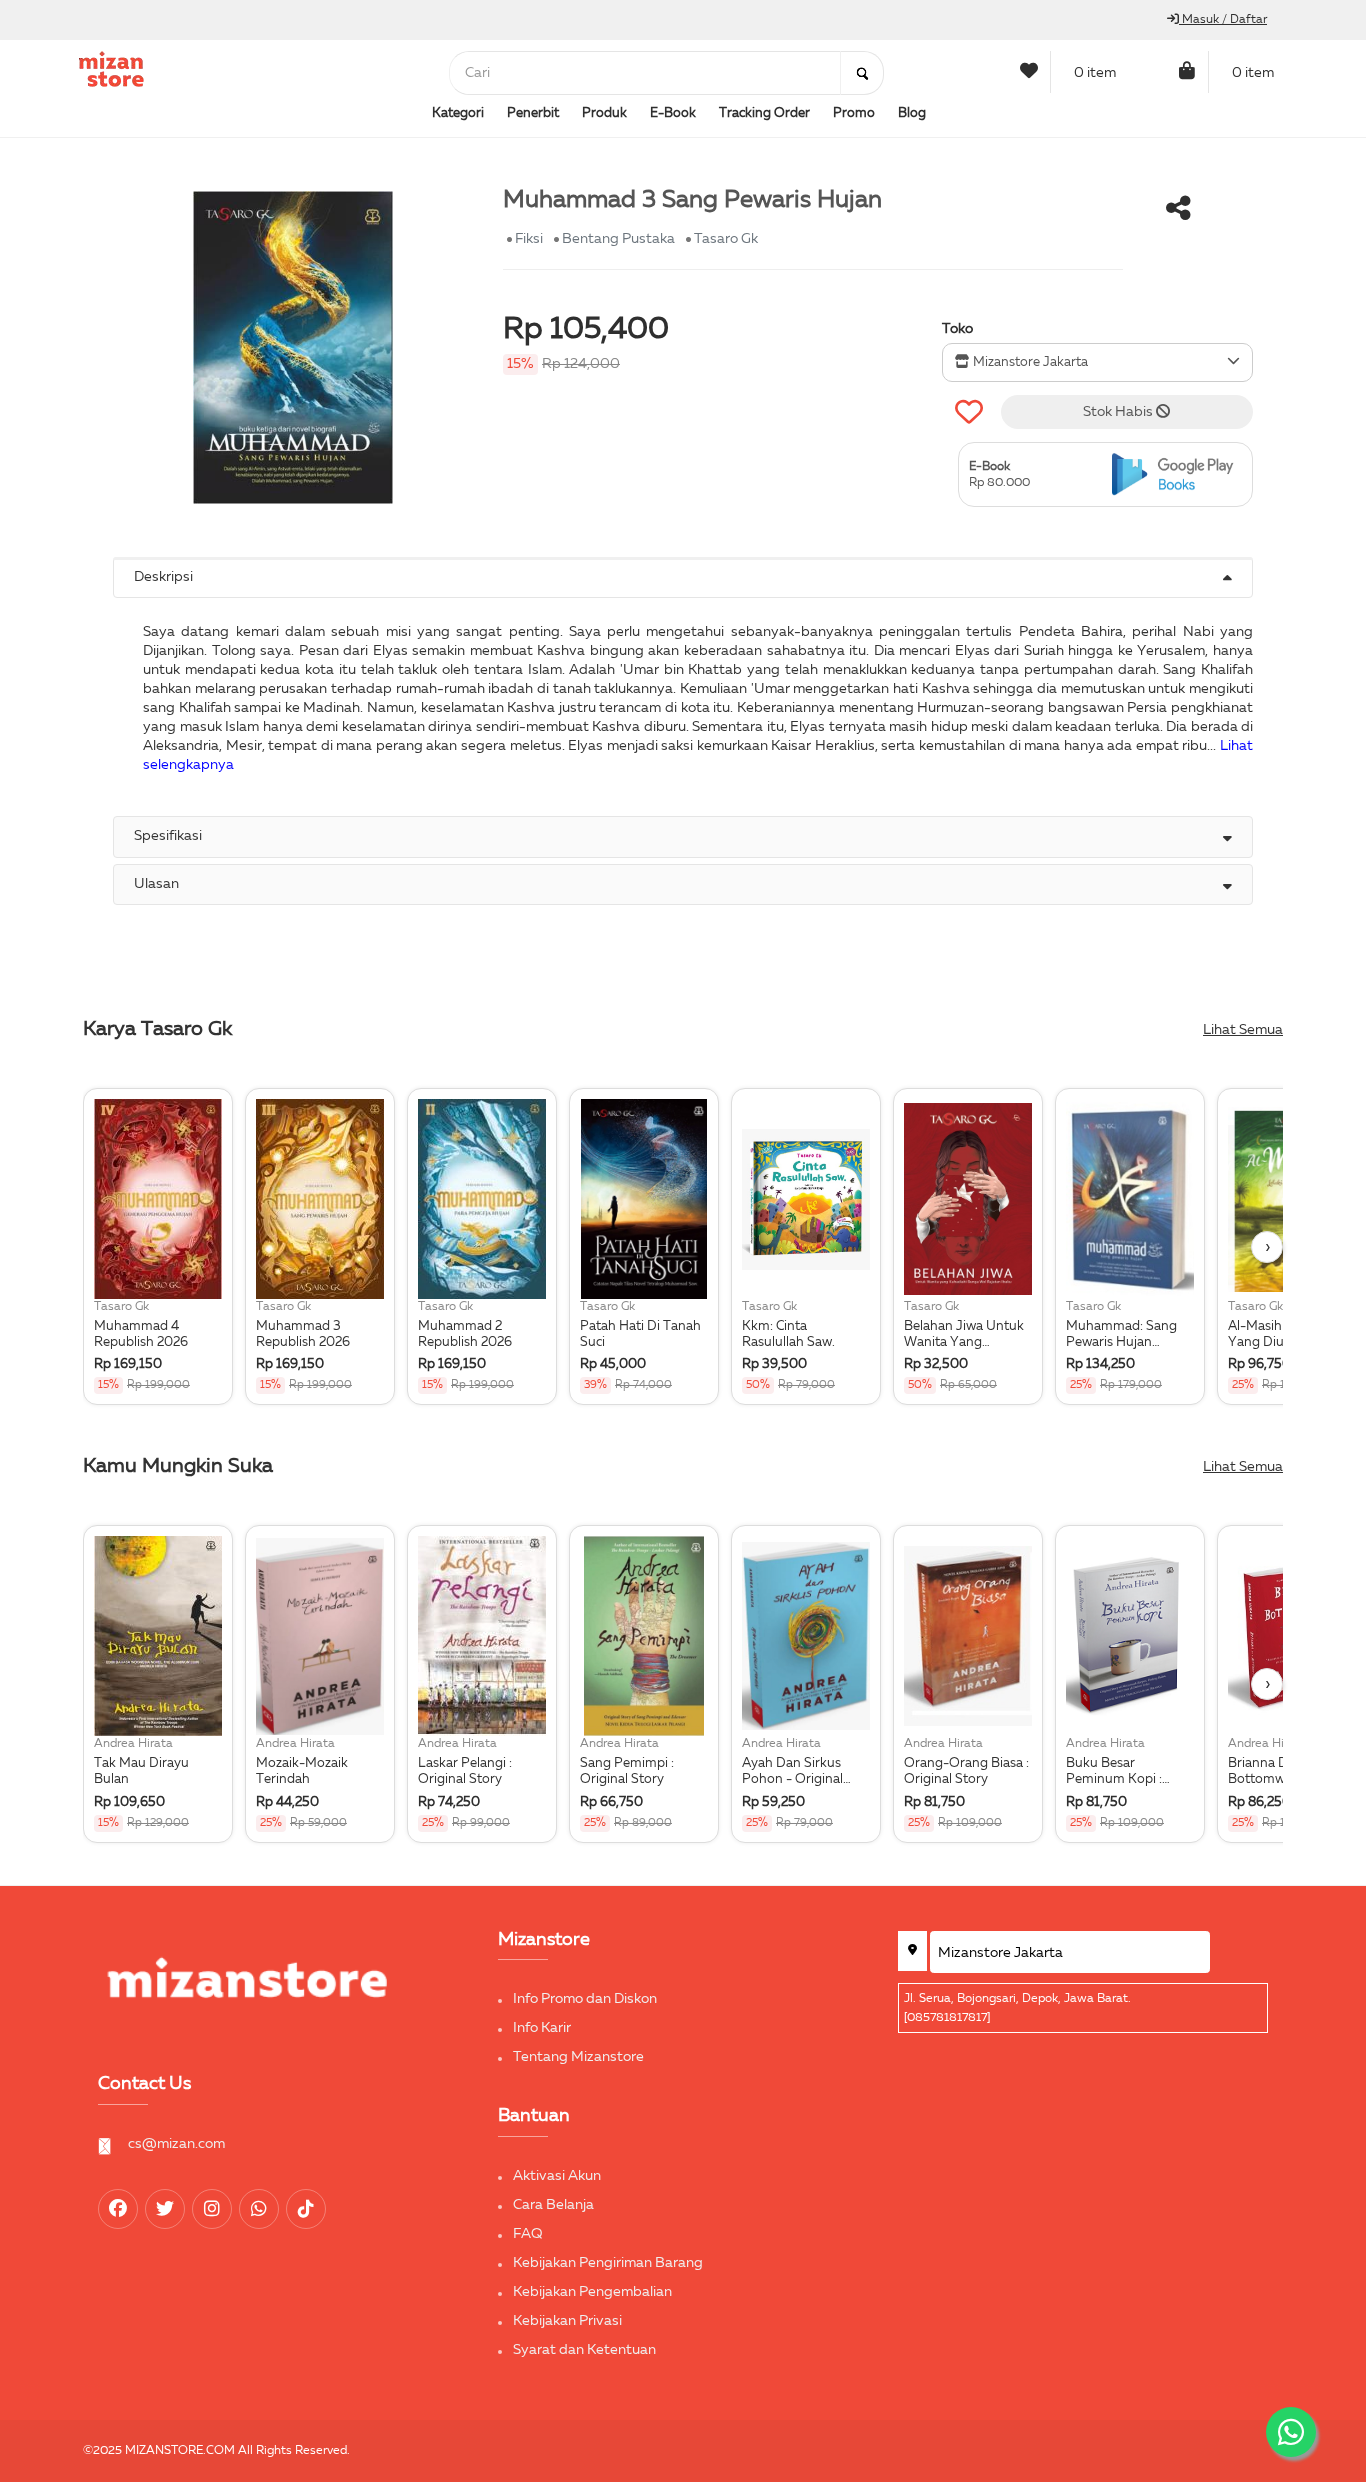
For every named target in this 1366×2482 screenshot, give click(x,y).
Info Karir (542, 2028)
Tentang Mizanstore (578, 2057)
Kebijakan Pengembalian (592, 2292)
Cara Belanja (553, 2205)
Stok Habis (1119, 412)
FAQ (528, 2234)
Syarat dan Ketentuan (584, 2350)
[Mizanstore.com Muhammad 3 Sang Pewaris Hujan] (1177, 474)
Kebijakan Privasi (567, 2321)
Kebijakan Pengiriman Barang (608, 2263)
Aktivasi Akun (557, 2176)
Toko (957, 329)
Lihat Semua (1243, 1030)
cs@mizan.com (176, 2144)
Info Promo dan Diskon (585, 1999)
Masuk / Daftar (1223, 20)
